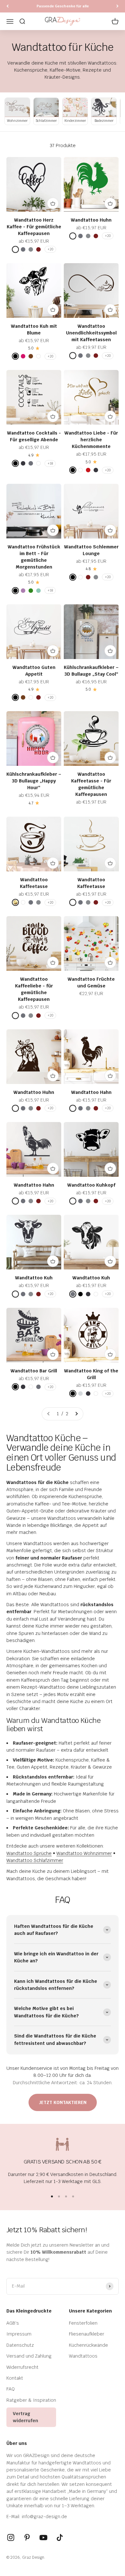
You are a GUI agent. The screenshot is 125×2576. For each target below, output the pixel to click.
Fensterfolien (83, 2323)
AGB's (13, 2323)
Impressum (19, 2334)
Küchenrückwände (88, 2345)
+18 (50, 463)
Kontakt (15, 2378)
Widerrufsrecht (22, 2367)
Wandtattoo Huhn (91, 220)
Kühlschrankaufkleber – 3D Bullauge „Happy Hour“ (34, 781)
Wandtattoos (83, 2356)
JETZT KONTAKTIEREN (63, 2102)
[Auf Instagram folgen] (11, 2537)
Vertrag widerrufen (25, 2417)
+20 (50, 249)
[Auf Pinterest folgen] (27, 2537)
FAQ (11, 2389)
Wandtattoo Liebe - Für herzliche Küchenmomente (91, 440)
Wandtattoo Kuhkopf (91, 1185)
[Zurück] (8, 6)
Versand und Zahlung (29, 2356)
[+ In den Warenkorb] (53, 203)
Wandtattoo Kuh (34, 1278)
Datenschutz (20, 2345)
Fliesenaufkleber (87, 2334)
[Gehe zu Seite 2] (76, 1414)
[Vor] (117, 6)
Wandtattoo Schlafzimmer (35, 1860)
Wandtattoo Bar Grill (34, 1371)
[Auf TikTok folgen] (60, 2537)
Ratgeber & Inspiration (31, 2400)
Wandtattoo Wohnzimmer (84, 1853)
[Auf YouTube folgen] (43, 2537)
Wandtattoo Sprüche (29, 1853)
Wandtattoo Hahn (91, 1092)
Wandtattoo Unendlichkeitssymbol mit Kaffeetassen (91, 333)
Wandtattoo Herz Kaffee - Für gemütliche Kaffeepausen (34, 227)
